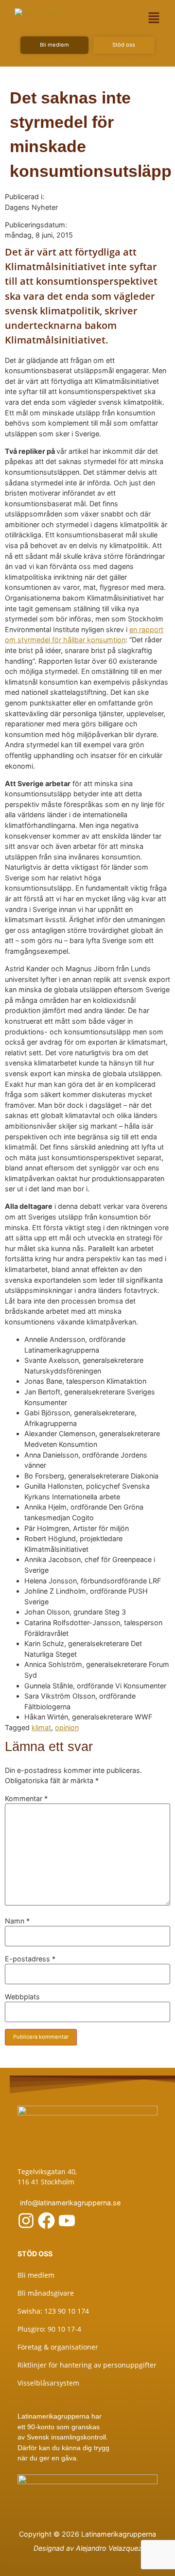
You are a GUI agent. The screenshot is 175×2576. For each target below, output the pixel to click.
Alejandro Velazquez (109, 2548)
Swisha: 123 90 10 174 (53, 2311)
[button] (154, 18)
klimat (41, 1727)
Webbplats (22, 1997)
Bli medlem (36, 2275)
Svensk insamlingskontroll (65, 2437)
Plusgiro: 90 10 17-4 (49, 2329)
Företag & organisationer (58, 2347)
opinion (67, 1727)
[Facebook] (46, 2221)
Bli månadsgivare (46, 2293)
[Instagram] (26, 2221)
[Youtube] (67, 2221)
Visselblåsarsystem (48, 2383)
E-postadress (30, 1959)
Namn (17, 1921)
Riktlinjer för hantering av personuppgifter (87, 2365)
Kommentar (26, 1799)
